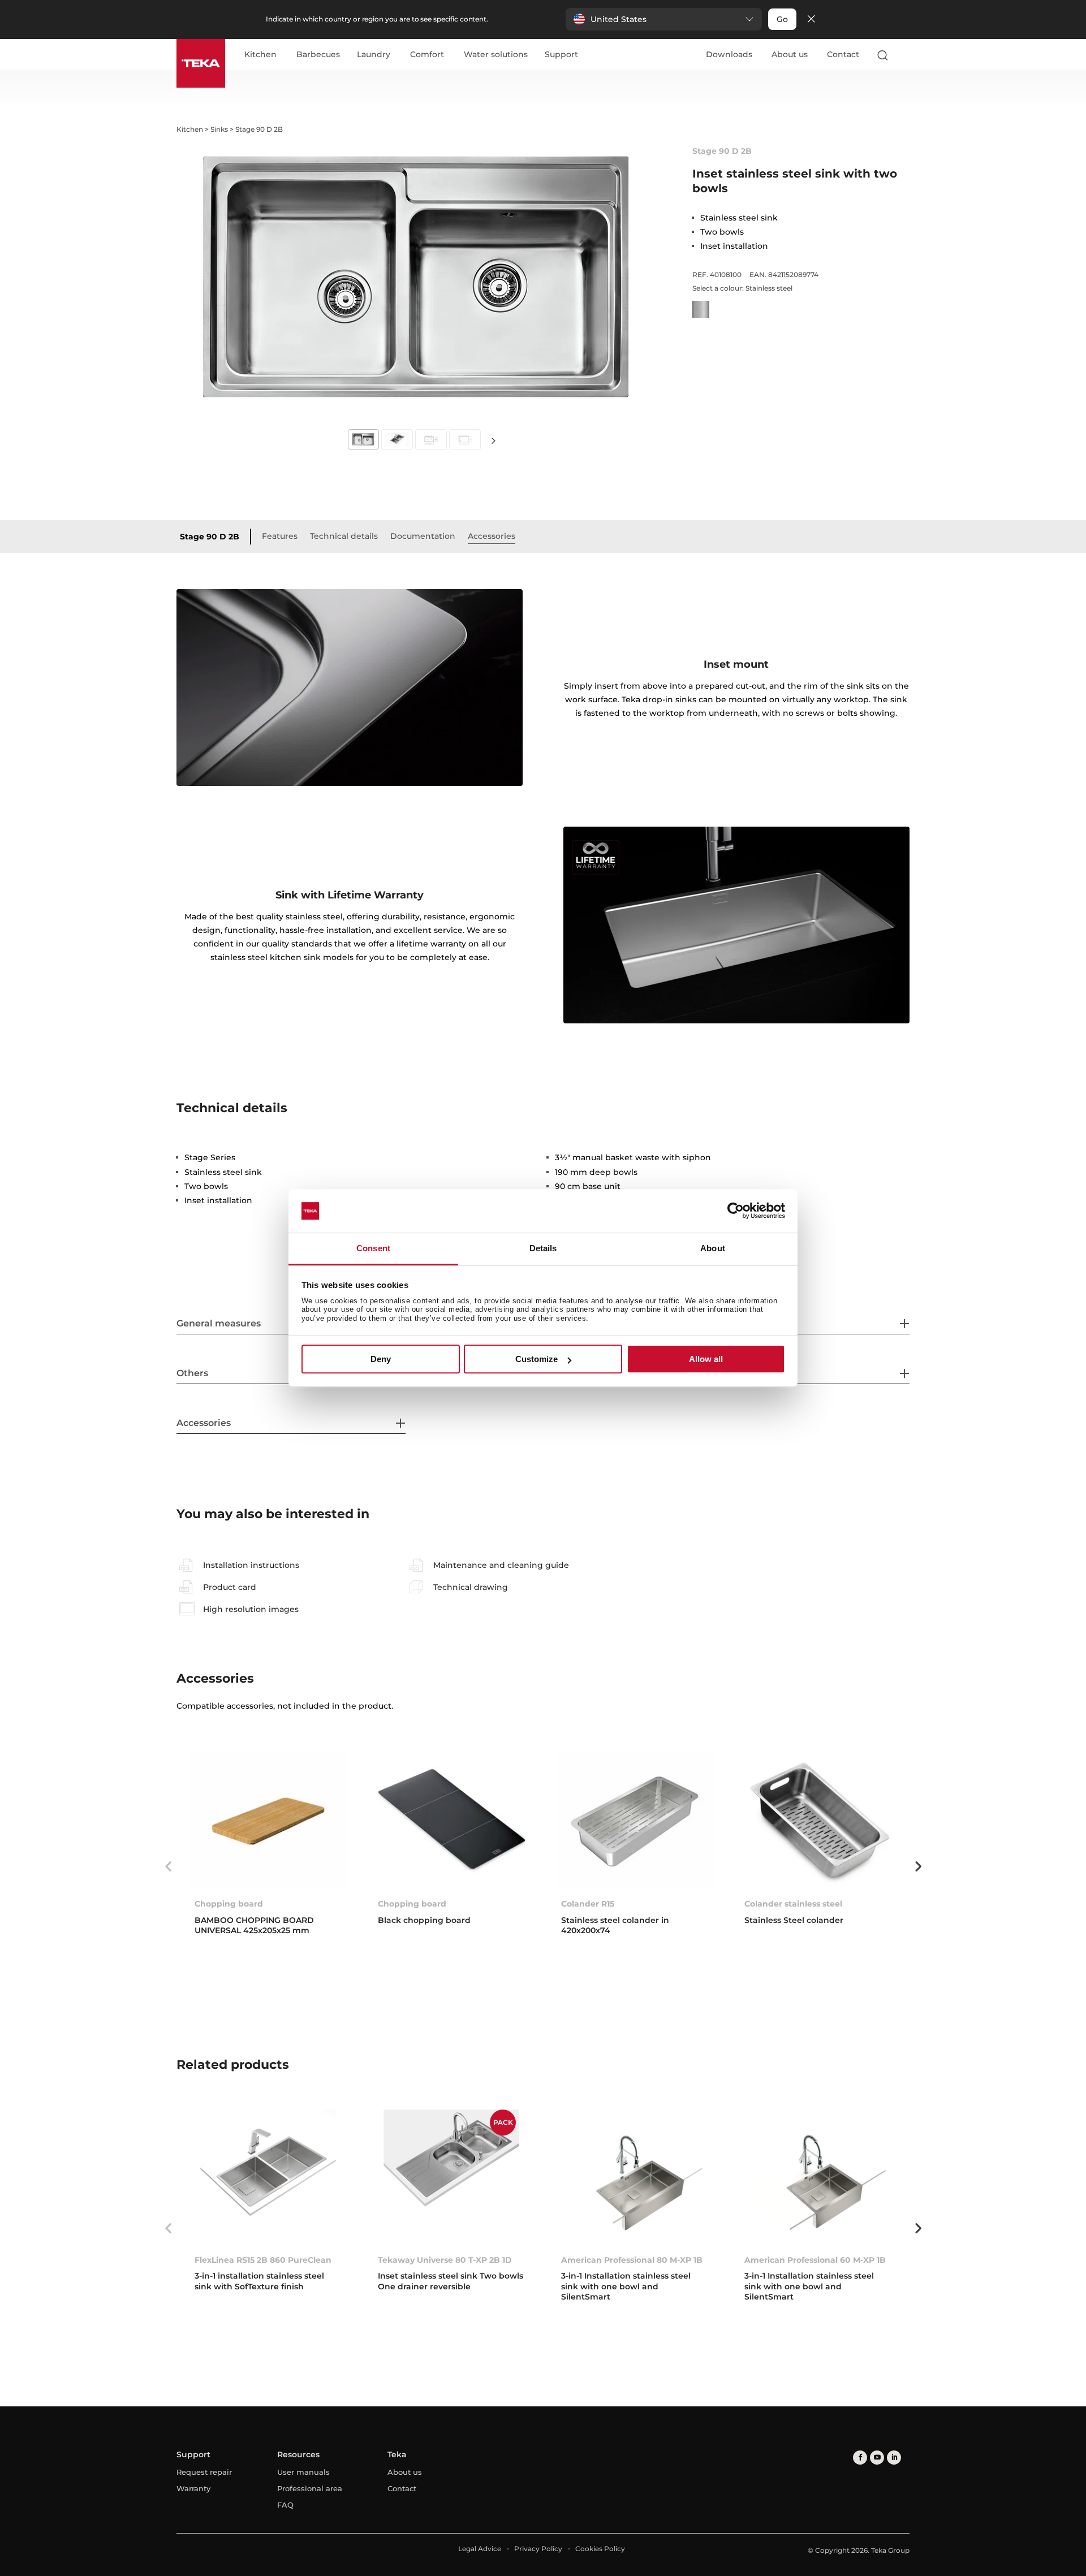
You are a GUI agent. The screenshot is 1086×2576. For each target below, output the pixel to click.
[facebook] (860, 2458)
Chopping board (229, 1904)
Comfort (427, 55)
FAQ (285, 2505)
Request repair (204, 2472)
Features (280, 536)
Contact (843, 54)
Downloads (729, 54)
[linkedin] (894, 2458)
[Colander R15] (635, 1821)
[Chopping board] (268, 1821)
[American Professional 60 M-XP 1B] (818, 2177)
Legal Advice (480, 2549)
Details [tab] (543, 1248)
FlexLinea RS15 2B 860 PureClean (263, 2260)
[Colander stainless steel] (818, 1821)
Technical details (344, 536)
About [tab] (713, 1248)
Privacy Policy (538, 2549)
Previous (168, 1866)
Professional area (310, 2488)
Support (561, 55)
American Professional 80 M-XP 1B (632, 2260)
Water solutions (496, 55)
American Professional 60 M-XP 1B (815, 2260)
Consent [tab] (373, 1248)
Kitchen (260, 55)
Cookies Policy (600, 2549)
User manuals (303, 2472)
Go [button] (782, 19)
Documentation (423, 536)
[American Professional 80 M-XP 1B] (635, 2177)
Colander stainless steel (793, 1904)
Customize (536, 1359)
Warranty (193, 2488)
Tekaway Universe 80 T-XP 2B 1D (445, 2260)
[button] (664, 19)
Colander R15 (588, 1904)
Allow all (706, 1359)
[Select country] (904, 55)
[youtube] (877, 2458)
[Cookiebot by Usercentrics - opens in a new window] (736, 1211)
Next (493, 440)
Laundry (374, 55)
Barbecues (318, 55)
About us (790, 54)
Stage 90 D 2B (210, 537)
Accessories (492, 536)
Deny (381, 1359)
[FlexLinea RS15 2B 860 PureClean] (268, 2177)
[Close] (811, 20)
